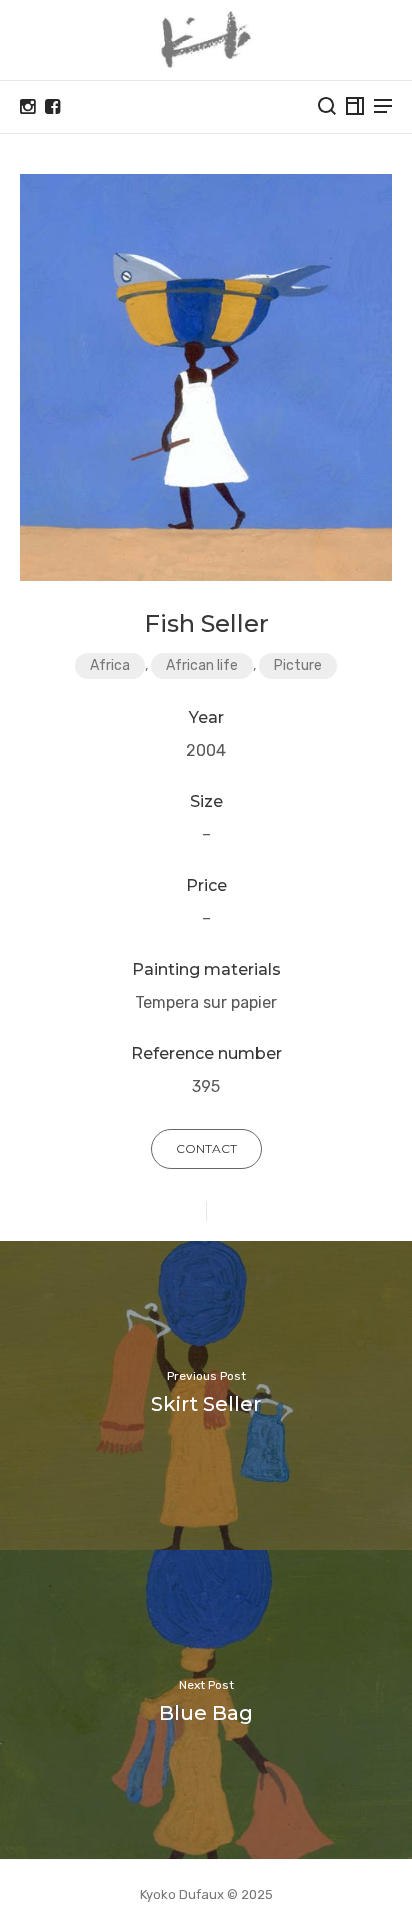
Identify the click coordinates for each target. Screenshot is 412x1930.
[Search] (327, 106)
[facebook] (52, 107)
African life (202, 665)
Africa (110, 665)
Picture (298, 665)
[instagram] (27, 107)
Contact (206, 1148)
